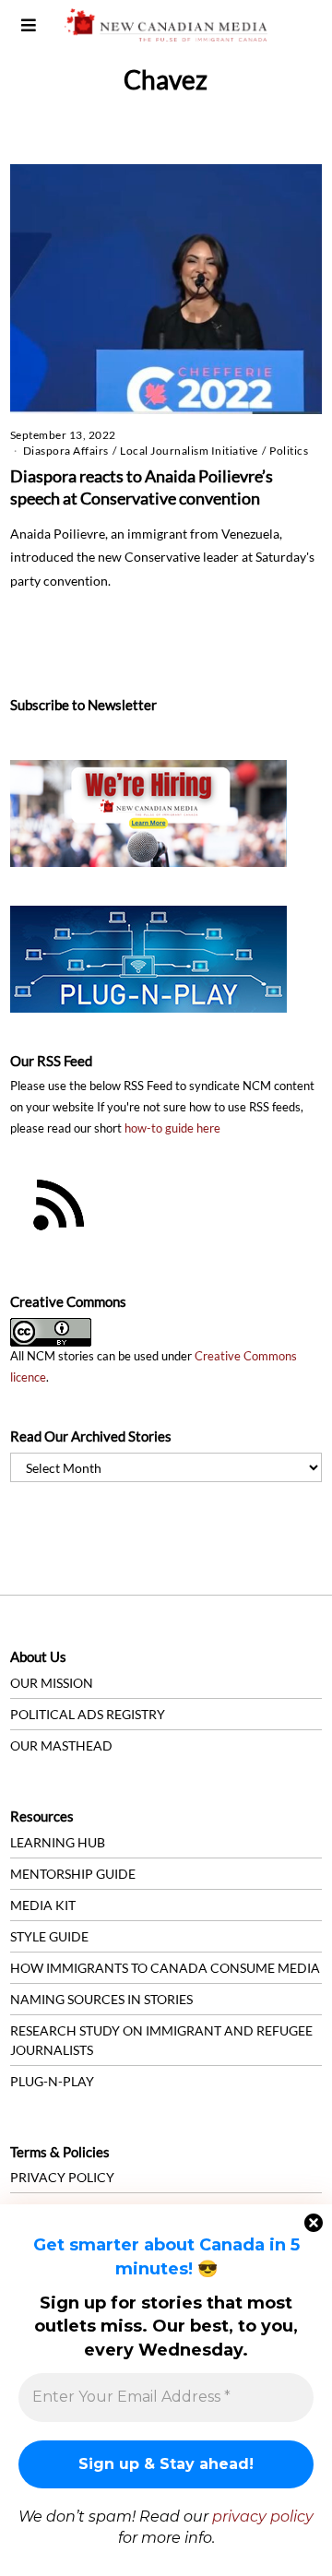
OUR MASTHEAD (61, 1745)
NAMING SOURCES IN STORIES (101, 1999)
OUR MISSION (52, 1683)
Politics (289, 451)
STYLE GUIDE (49, 1936)
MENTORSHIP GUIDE (73, 1874)
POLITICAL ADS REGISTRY (88, 1714)
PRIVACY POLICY (62, 2177)
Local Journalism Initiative (189, 451)
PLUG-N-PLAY (52, 2081)
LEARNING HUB (58, 1842)
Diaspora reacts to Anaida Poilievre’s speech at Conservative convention (142, 487)
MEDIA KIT (43, 1905)
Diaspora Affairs (66, 451)
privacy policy (263, 2517)
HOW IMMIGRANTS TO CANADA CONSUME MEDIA (165, 1968)
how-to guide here (172, 1128)
